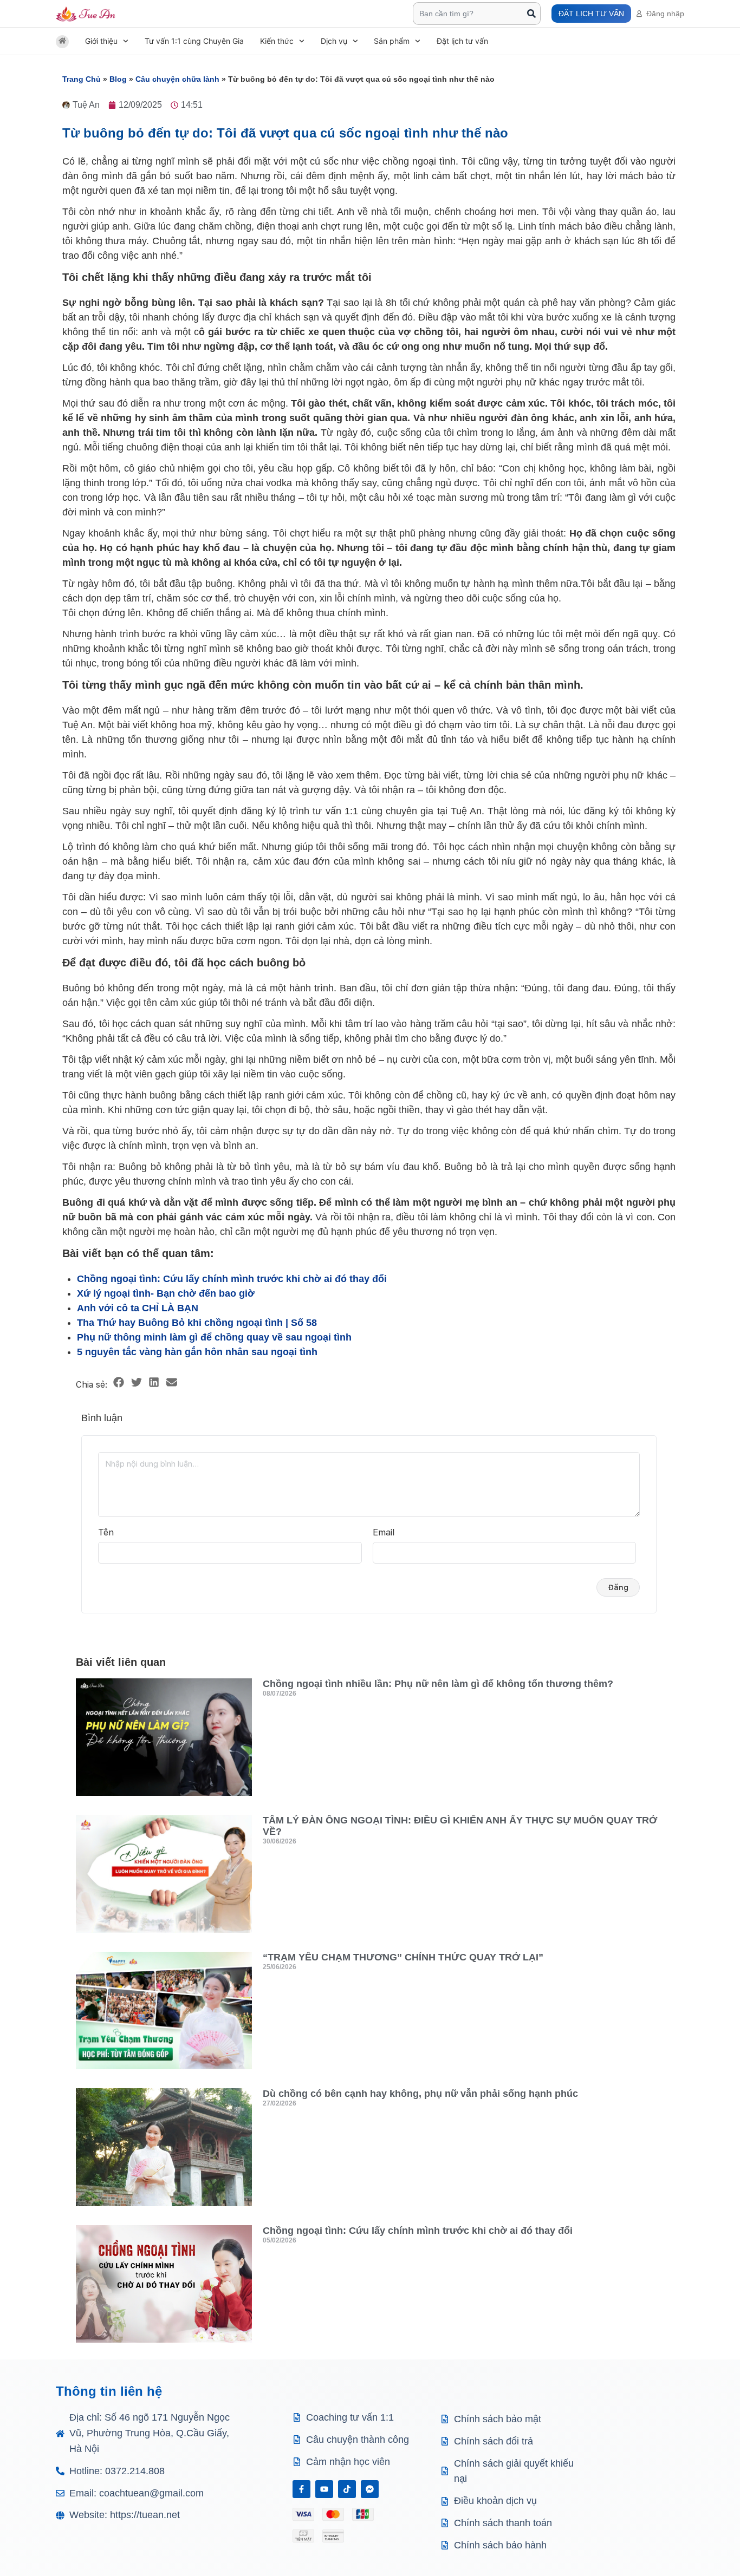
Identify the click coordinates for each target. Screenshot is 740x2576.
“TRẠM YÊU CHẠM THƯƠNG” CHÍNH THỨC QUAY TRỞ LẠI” (403, 1957)
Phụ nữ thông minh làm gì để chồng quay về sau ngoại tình (214, 1337)
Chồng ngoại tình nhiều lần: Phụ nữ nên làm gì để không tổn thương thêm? (438, 1684)
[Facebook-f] (301, 2489)
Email (384, 1532)
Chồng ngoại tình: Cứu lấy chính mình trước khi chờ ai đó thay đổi (232, 1279)
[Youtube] (324, 2489)
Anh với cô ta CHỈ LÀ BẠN (138, 1308)
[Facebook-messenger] (370, 2489)
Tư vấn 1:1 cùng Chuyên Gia (194, 41)
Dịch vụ (334, 41)
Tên (106, 1532)
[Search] (531, 14)
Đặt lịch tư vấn (462, 41)
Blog (118, 79)
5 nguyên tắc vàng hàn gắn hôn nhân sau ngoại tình (197, 1352)
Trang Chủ (82, 79)
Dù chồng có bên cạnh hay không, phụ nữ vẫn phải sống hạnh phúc (420, 2094)
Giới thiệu (101, 41)
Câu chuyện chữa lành (177, 79)
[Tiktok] (347, 2489)
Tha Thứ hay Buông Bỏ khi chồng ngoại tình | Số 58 (197, 1323)
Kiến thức (277, 41)
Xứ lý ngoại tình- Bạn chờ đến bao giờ (166, 1293)
